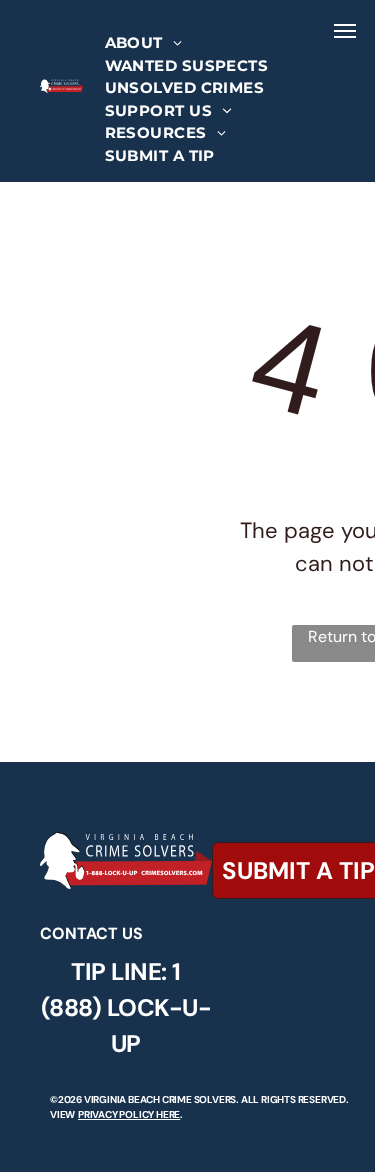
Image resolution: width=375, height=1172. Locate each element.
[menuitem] (144, 43)
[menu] (345, 31)
